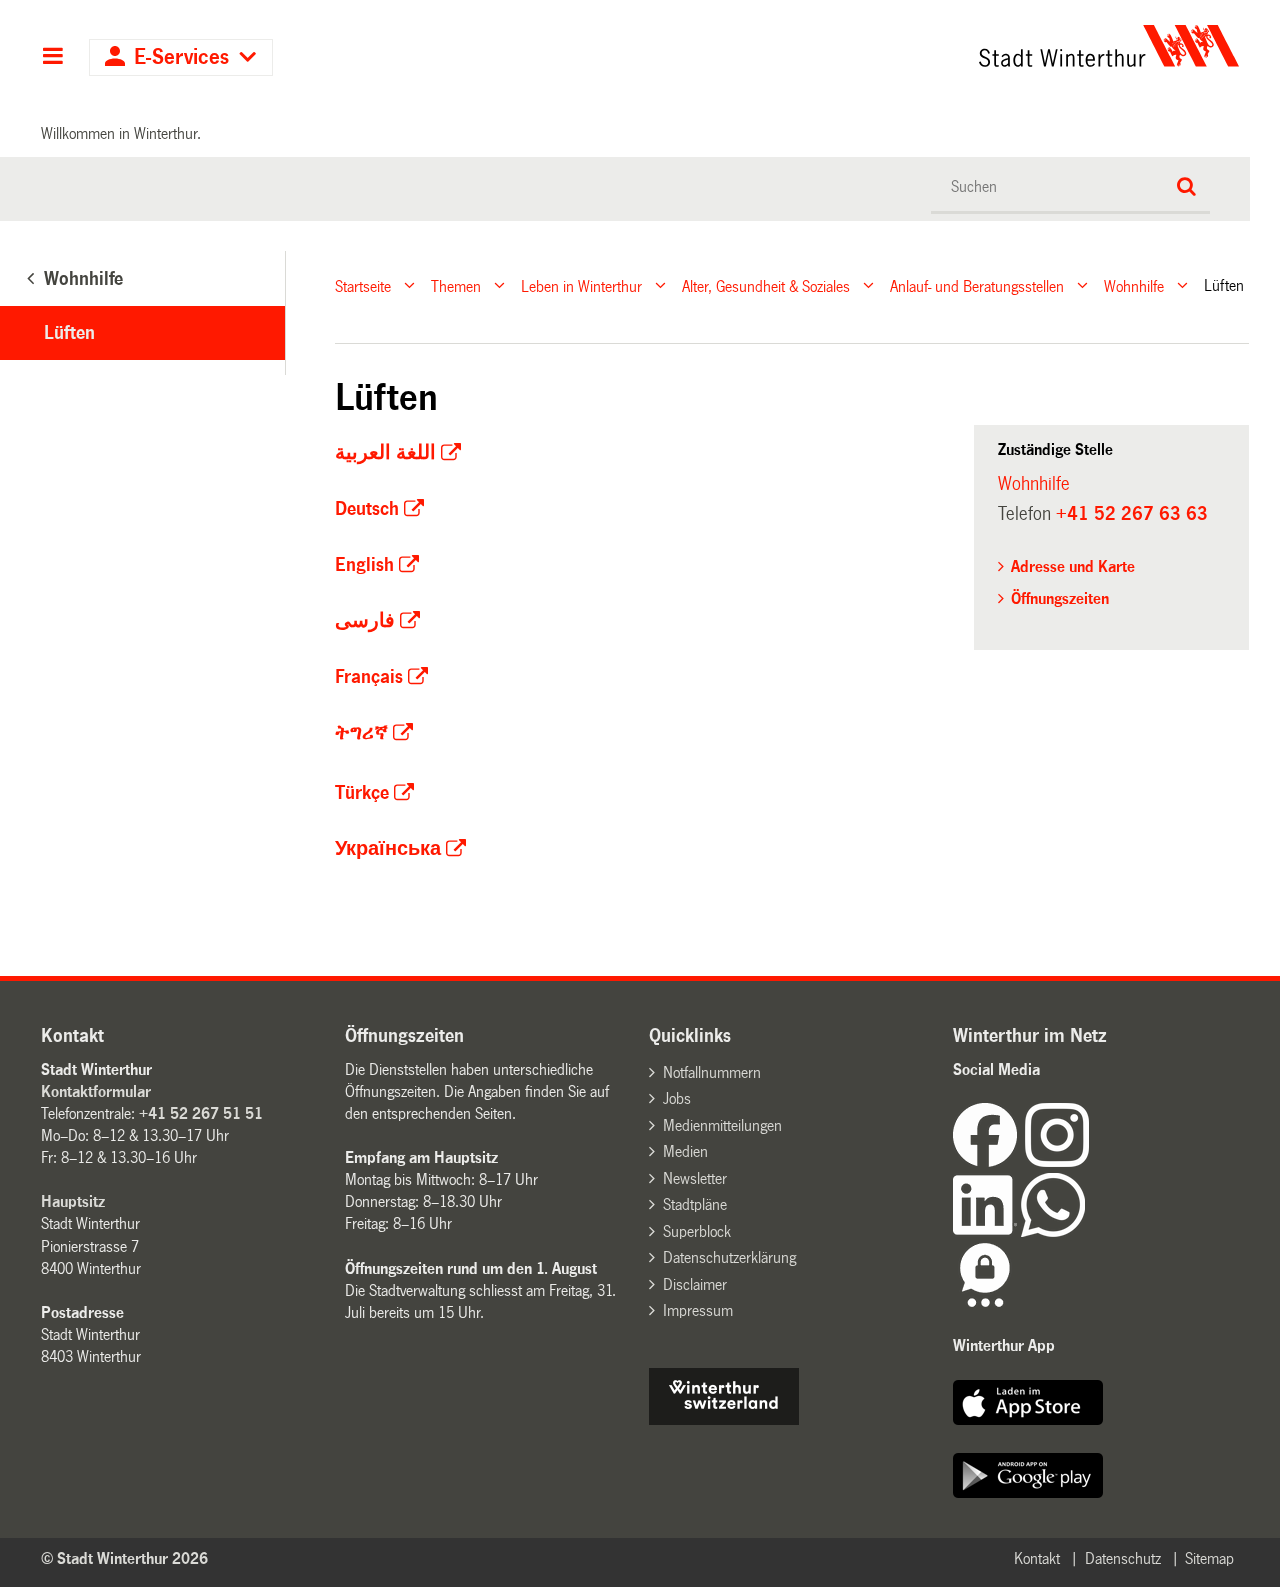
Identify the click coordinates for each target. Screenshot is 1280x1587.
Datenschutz (1123, 1558)
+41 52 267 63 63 (1132, 514)
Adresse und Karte (1073, 566)
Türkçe (362, 793)
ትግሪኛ (361, 733)
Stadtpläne (695, 1204)
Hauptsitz (73, 1201)
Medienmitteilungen (722, 1125)
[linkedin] (987, 1231)
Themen (456, 285)
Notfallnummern (712, 1072)
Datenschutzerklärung (729, 1257)
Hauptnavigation (52, 58)
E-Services (181, 57)
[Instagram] (1057, 1161)
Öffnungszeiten (1060, 598)
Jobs (677, 1098)
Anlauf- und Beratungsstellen (977, 285)
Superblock (697, 1231)
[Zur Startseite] (922, 46)
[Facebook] (989, 1161)
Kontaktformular (96, 1091)
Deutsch (367, 509)
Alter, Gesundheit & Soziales (766, 285)
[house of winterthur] (724, 1419)
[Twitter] (1091, 1161)
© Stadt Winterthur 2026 (124, 1558)
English (364, 565)
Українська (388, 849)
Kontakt (1037, 1558)
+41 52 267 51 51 (201, 1113)
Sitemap (1209, 1558)
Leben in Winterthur (581, 285)
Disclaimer (695, 1284)
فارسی (365, 621)
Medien (685, 1151)
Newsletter (695, 1178)
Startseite (363, 285)
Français (369, 677)
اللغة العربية (385, 453)
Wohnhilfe (1134, 285)
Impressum (698, 1310)
